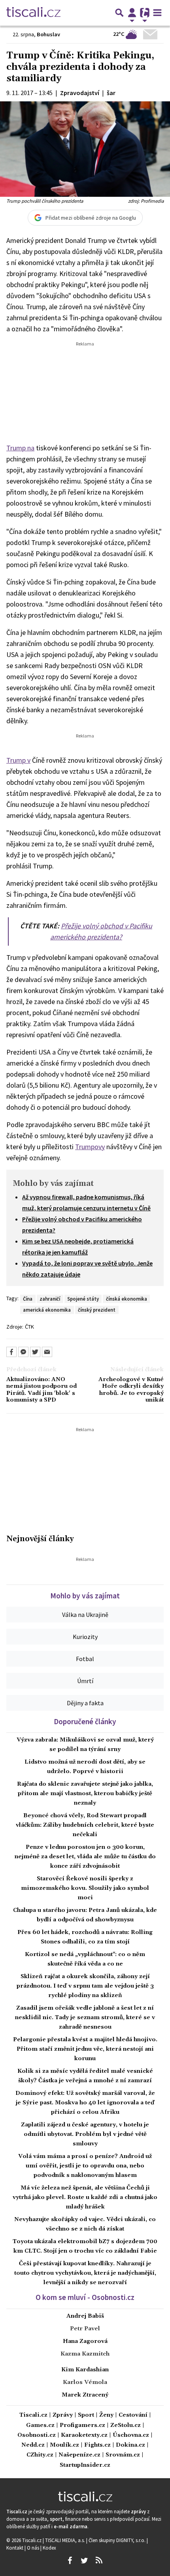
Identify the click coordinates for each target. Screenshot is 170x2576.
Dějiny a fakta (85, 1703)
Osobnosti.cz (37, 2435)
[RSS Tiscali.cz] (99, 2561)
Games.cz (40, 2426)
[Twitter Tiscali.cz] (84, 2561)
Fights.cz (97, 2445)
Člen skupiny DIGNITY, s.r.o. (118, 2540)
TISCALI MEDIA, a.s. (66, 2540)
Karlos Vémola (85, 2382)
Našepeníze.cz (79, 2455)
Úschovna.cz (131, 2435)
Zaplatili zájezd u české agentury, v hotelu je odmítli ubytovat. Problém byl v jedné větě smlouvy (85, 2134)
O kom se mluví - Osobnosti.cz (85, 2297)
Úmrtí (85, 1681)
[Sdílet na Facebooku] (11, 1352)
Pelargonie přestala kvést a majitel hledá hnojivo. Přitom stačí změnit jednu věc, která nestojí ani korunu (85, 2049)
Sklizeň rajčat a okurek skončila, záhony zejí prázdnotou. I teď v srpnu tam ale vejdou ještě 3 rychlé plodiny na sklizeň (85, 1986)
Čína (28, 1299)
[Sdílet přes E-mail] (47, 1352)
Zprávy (63, 2415)
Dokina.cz (130, 2445)
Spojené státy (83, 1299)
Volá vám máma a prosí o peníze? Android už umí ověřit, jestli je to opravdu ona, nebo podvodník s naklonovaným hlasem (85, 2166)
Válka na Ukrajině (85, 1615)
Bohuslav (48, 34)
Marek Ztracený (85, 2395)
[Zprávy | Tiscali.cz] (33, 13)
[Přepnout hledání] (119, 13)
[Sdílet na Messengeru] (23, 1352)
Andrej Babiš (85, 2316)
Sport (86, 2415)
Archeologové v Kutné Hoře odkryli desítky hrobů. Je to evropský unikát (131, 1390)
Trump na (20, 448)
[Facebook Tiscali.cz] (70, 2561)
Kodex (49, 2548)
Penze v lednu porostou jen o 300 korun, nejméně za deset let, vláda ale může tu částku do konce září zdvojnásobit (85, 1857)
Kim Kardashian (85, 2370)
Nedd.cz (33, 2445)
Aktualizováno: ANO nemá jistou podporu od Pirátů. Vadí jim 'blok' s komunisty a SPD (42, 1390)
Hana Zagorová (85, 2341)
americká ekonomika (47, 1310)
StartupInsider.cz (85, 2465)
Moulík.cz (64, 2445)
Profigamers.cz (82, 2426)
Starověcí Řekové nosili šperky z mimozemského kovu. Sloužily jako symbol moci (85, 1888)
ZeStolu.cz (126, 2426)
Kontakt (15, 2548)
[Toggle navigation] (157, 13)
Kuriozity (85, 1637)
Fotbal (85, 1659)
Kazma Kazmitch (85, 2354)
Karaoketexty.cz (84, 2435)
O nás (34, 2548)
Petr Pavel (85, 2329)
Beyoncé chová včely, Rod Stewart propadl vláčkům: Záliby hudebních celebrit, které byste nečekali (85, 1825)
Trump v (18, 760)
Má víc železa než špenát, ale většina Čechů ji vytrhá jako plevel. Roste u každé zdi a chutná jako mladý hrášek (85, 2197)
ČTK (29, 1327)
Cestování (133, 2415)
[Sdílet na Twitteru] (35, 1352)
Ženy (106, 2415)
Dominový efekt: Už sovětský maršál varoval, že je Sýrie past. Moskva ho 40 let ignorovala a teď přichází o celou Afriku (85, 2103)
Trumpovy (90, 1147)
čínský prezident (97, 1310)
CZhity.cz (40, 2455)
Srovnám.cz (123, 2455)
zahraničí (50, 1299)
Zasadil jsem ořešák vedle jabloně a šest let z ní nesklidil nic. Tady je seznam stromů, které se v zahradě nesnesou (85, 2018)
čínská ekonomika (127, 1299)
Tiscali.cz (33, 2415)
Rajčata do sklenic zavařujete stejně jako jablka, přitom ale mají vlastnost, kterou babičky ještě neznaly (85, 1794)
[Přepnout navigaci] (132, 13)
